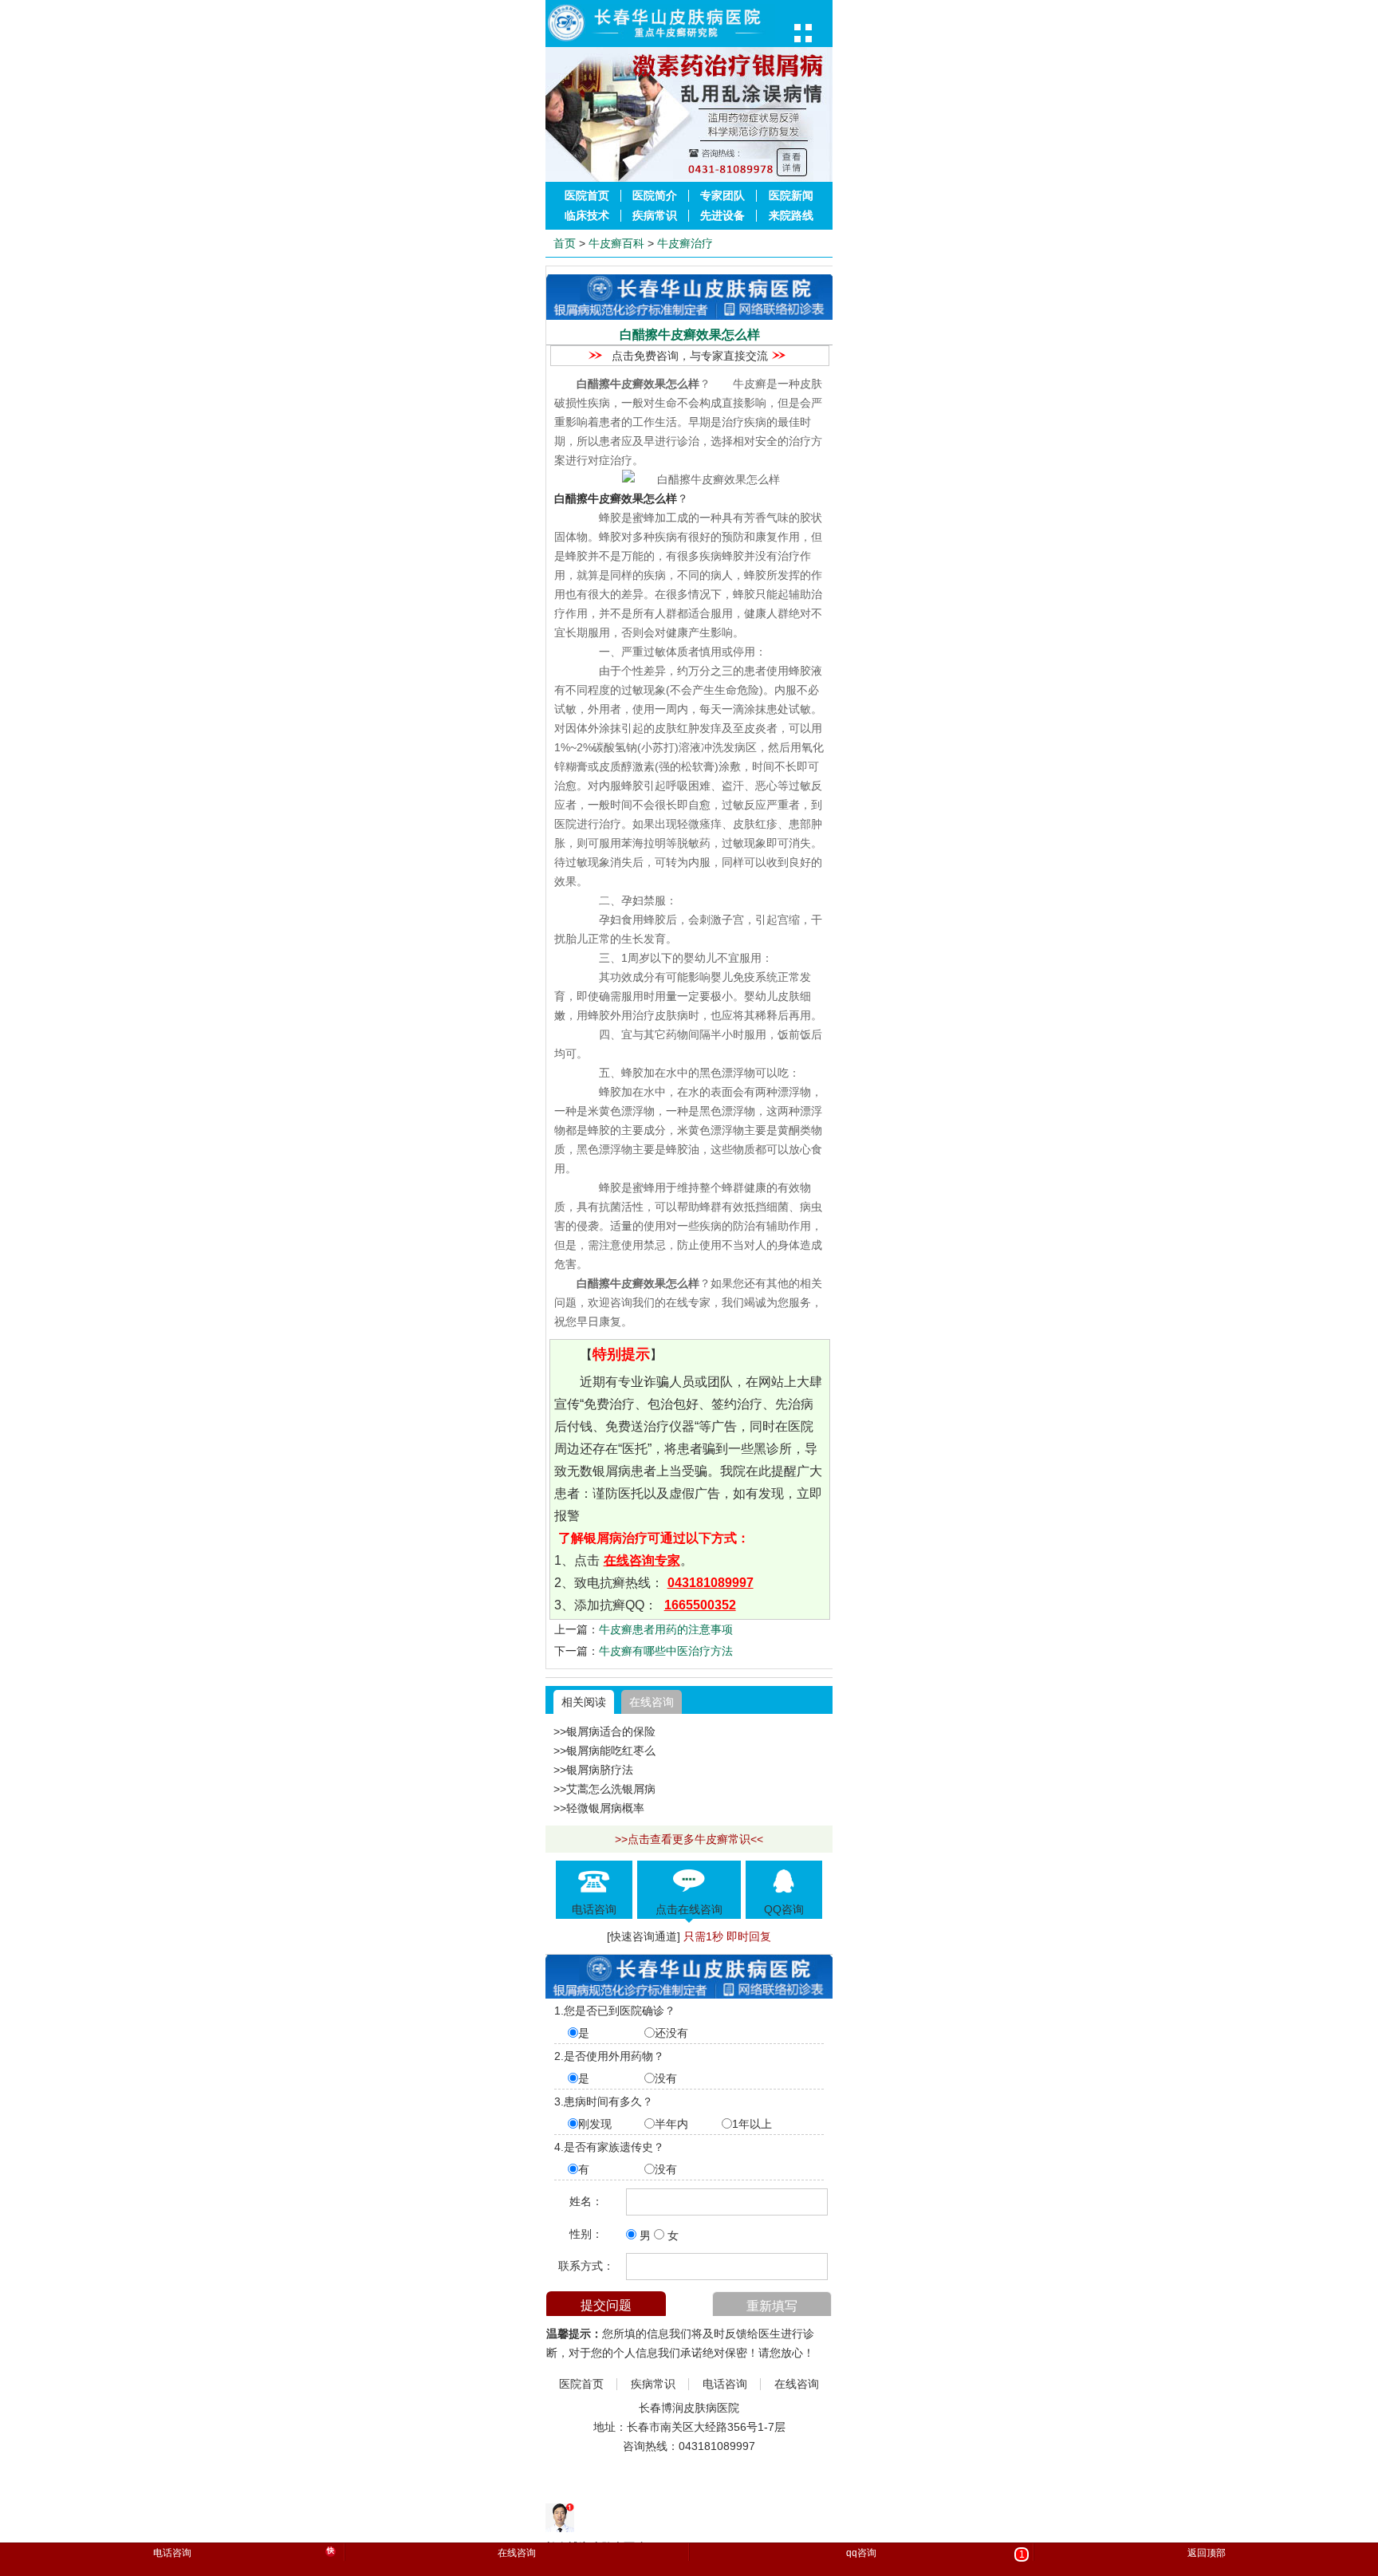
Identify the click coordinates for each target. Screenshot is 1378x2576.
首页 (565, 243)
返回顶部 (1207, 2553)
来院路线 (791, 216)
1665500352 (700, 1605)
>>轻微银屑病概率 (599, 1808)
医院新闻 (791, 196)
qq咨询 (935, 2554)
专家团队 (722, 196)
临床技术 (587, 216)
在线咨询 (652, 1702)
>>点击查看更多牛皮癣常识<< (689, 1839)
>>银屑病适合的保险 (604, 1731)
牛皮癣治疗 (685, 243)
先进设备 (722, 216)
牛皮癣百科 (616, 243)
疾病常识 (655, 216)
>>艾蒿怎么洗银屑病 (604, 1789)
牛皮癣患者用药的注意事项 (666, 1629)
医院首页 (587, 196)
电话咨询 (725, 2384)
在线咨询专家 (642, 1560)
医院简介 (655, 196)
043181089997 (711, 1583)
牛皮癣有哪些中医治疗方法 (666, 1651)
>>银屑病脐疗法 (593, 1770)
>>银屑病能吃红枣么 (604, 1751)
